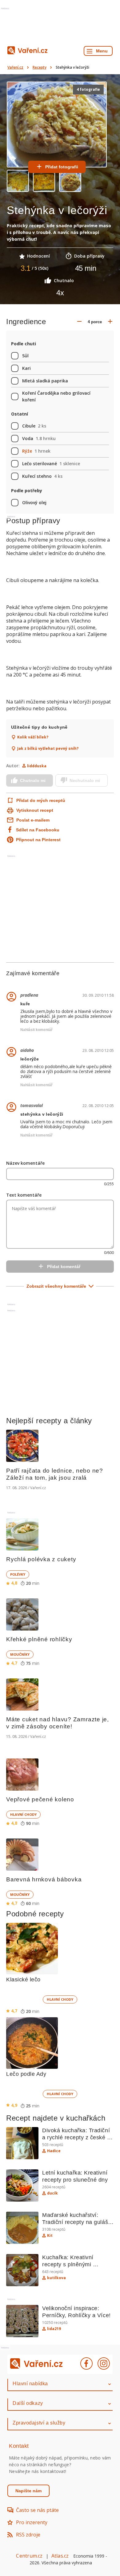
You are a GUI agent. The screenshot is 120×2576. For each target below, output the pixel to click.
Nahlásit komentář (36, 1030)
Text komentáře (24, 1195)
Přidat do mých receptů (37, 800)
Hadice (54, 2151)
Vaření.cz (15, 67)
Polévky (18, 1574)
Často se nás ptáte (37, 2510)
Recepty (40, 67)
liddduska (37, 766)
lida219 (54, 2329)
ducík (52, 2193)
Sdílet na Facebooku (38, 830)
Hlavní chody (23, 1814)
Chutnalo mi (33, 780)
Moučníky (20, 1654)
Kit (50, 2236)
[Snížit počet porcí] (79, 322)
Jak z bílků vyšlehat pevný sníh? (48, 749)
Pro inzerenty (32, 2522)
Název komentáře (25, 1163)
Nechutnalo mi (85, 780)
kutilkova (56, 2278)
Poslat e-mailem (33, 820)
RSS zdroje (28, 2535)
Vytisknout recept (35, 810)
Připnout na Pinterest (38, 840)
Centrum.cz (29, 2556)
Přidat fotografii (62, 167)
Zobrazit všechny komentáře (56, 1286)
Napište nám (28, 2491)
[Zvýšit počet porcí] (110, 322)
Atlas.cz (60, 2556)
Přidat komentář (64, 1267)
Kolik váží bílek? (33, 737)
